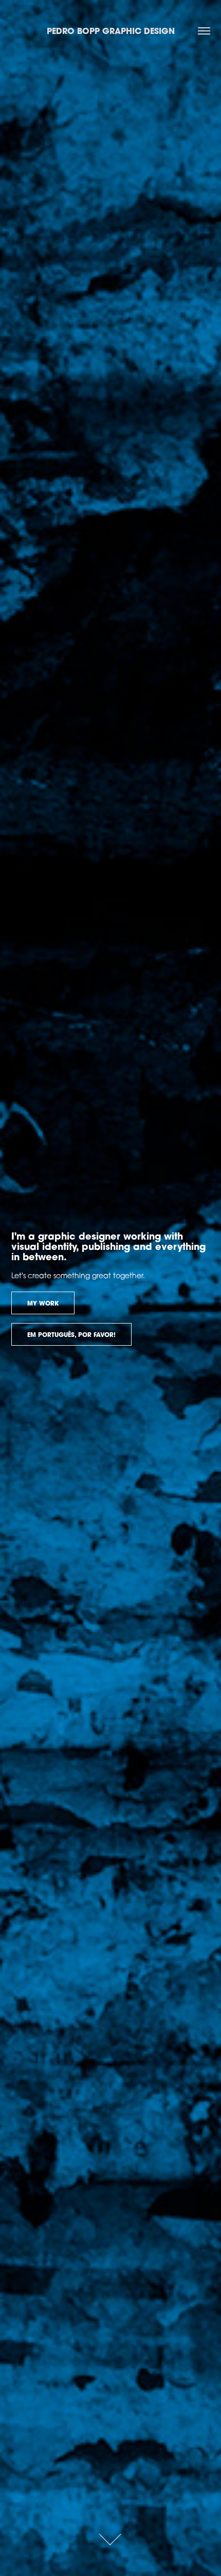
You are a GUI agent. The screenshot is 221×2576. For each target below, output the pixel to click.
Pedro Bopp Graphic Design (111, 31)
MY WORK (43, 1303)
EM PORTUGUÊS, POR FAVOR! (71, 1335)
